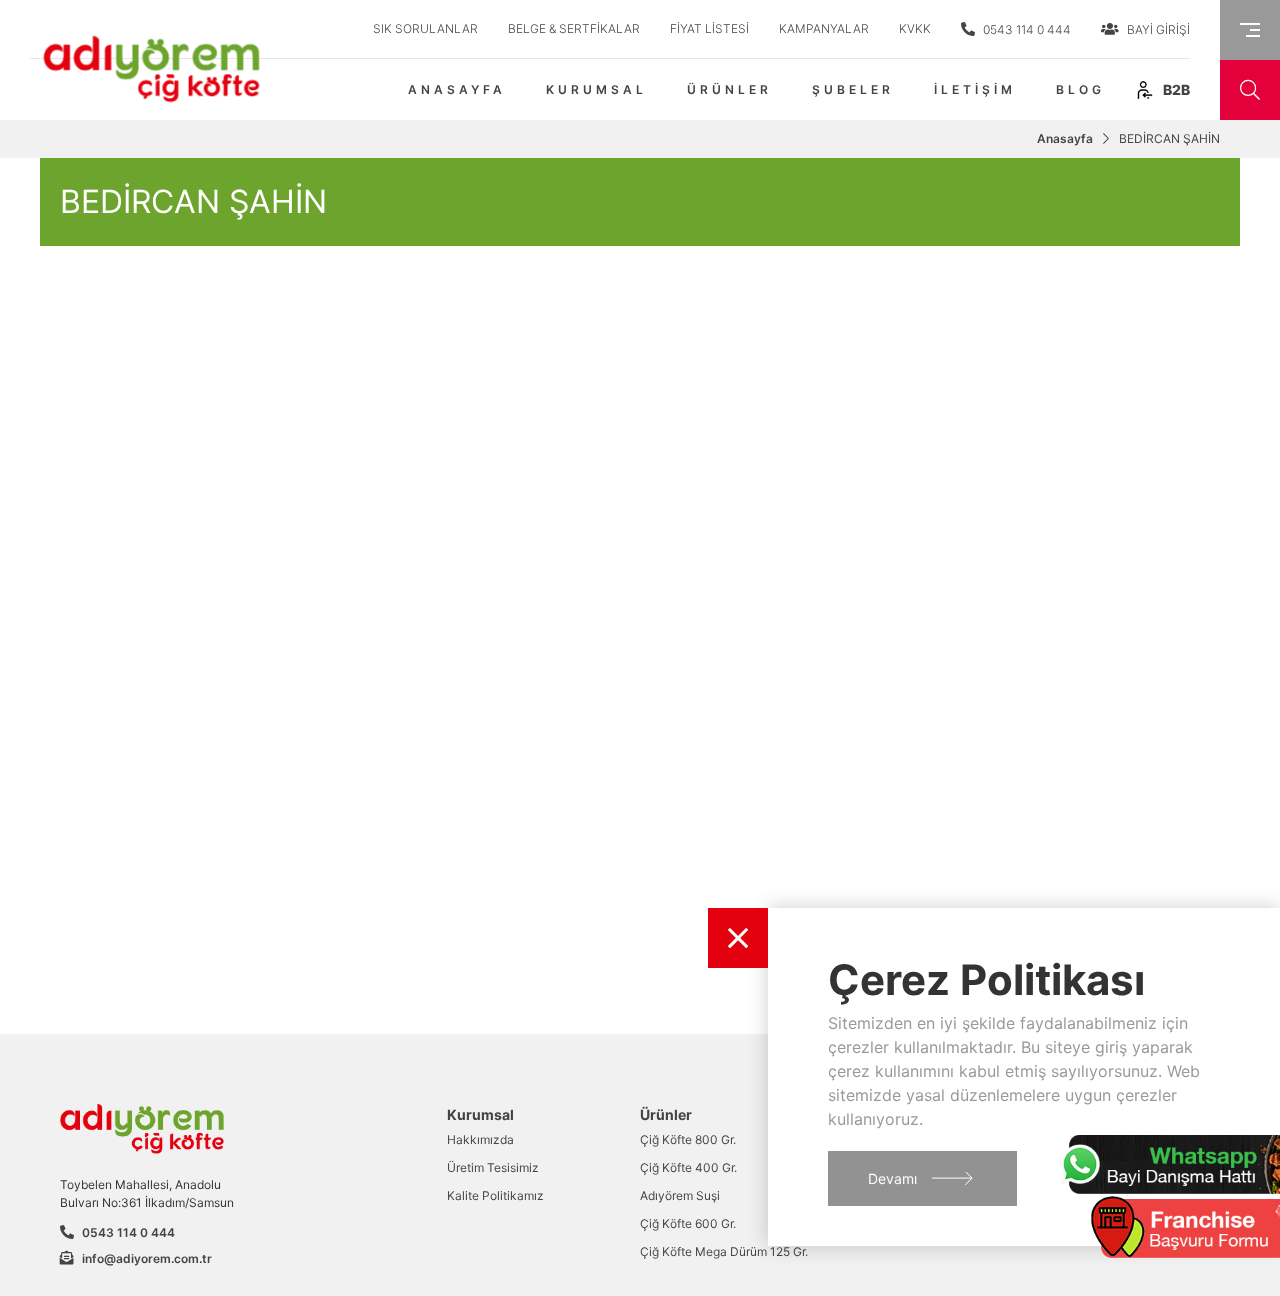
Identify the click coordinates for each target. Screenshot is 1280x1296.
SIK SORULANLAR (425, 28)
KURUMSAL (596, 89)
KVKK (915, 28)
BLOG (1080, 89)
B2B (1175, 89)
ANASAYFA (457, 89)
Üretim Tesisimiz (493, 1167)
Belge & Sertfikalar (574, 28)
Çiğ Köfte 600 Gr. (688, 1223)
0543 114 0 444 (1025, 29)
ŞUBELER (853, 89)
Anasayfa (1065, 138)
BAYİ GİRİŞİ (1157, 29)
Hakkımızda (480, 1139)
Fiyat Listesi (709, 28)
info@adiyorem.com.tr (147, 1258)
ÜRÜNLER (729, 89)
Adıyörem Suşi (680, 1195)
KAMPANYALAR (824, 28)
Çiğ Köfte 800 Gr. (688, 1139)
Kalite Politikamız (495, 1195)
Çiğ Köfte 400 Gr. (688, 1167)
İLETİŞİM (975, 89)
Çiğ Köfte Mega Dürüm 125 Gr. (724, 1251)
